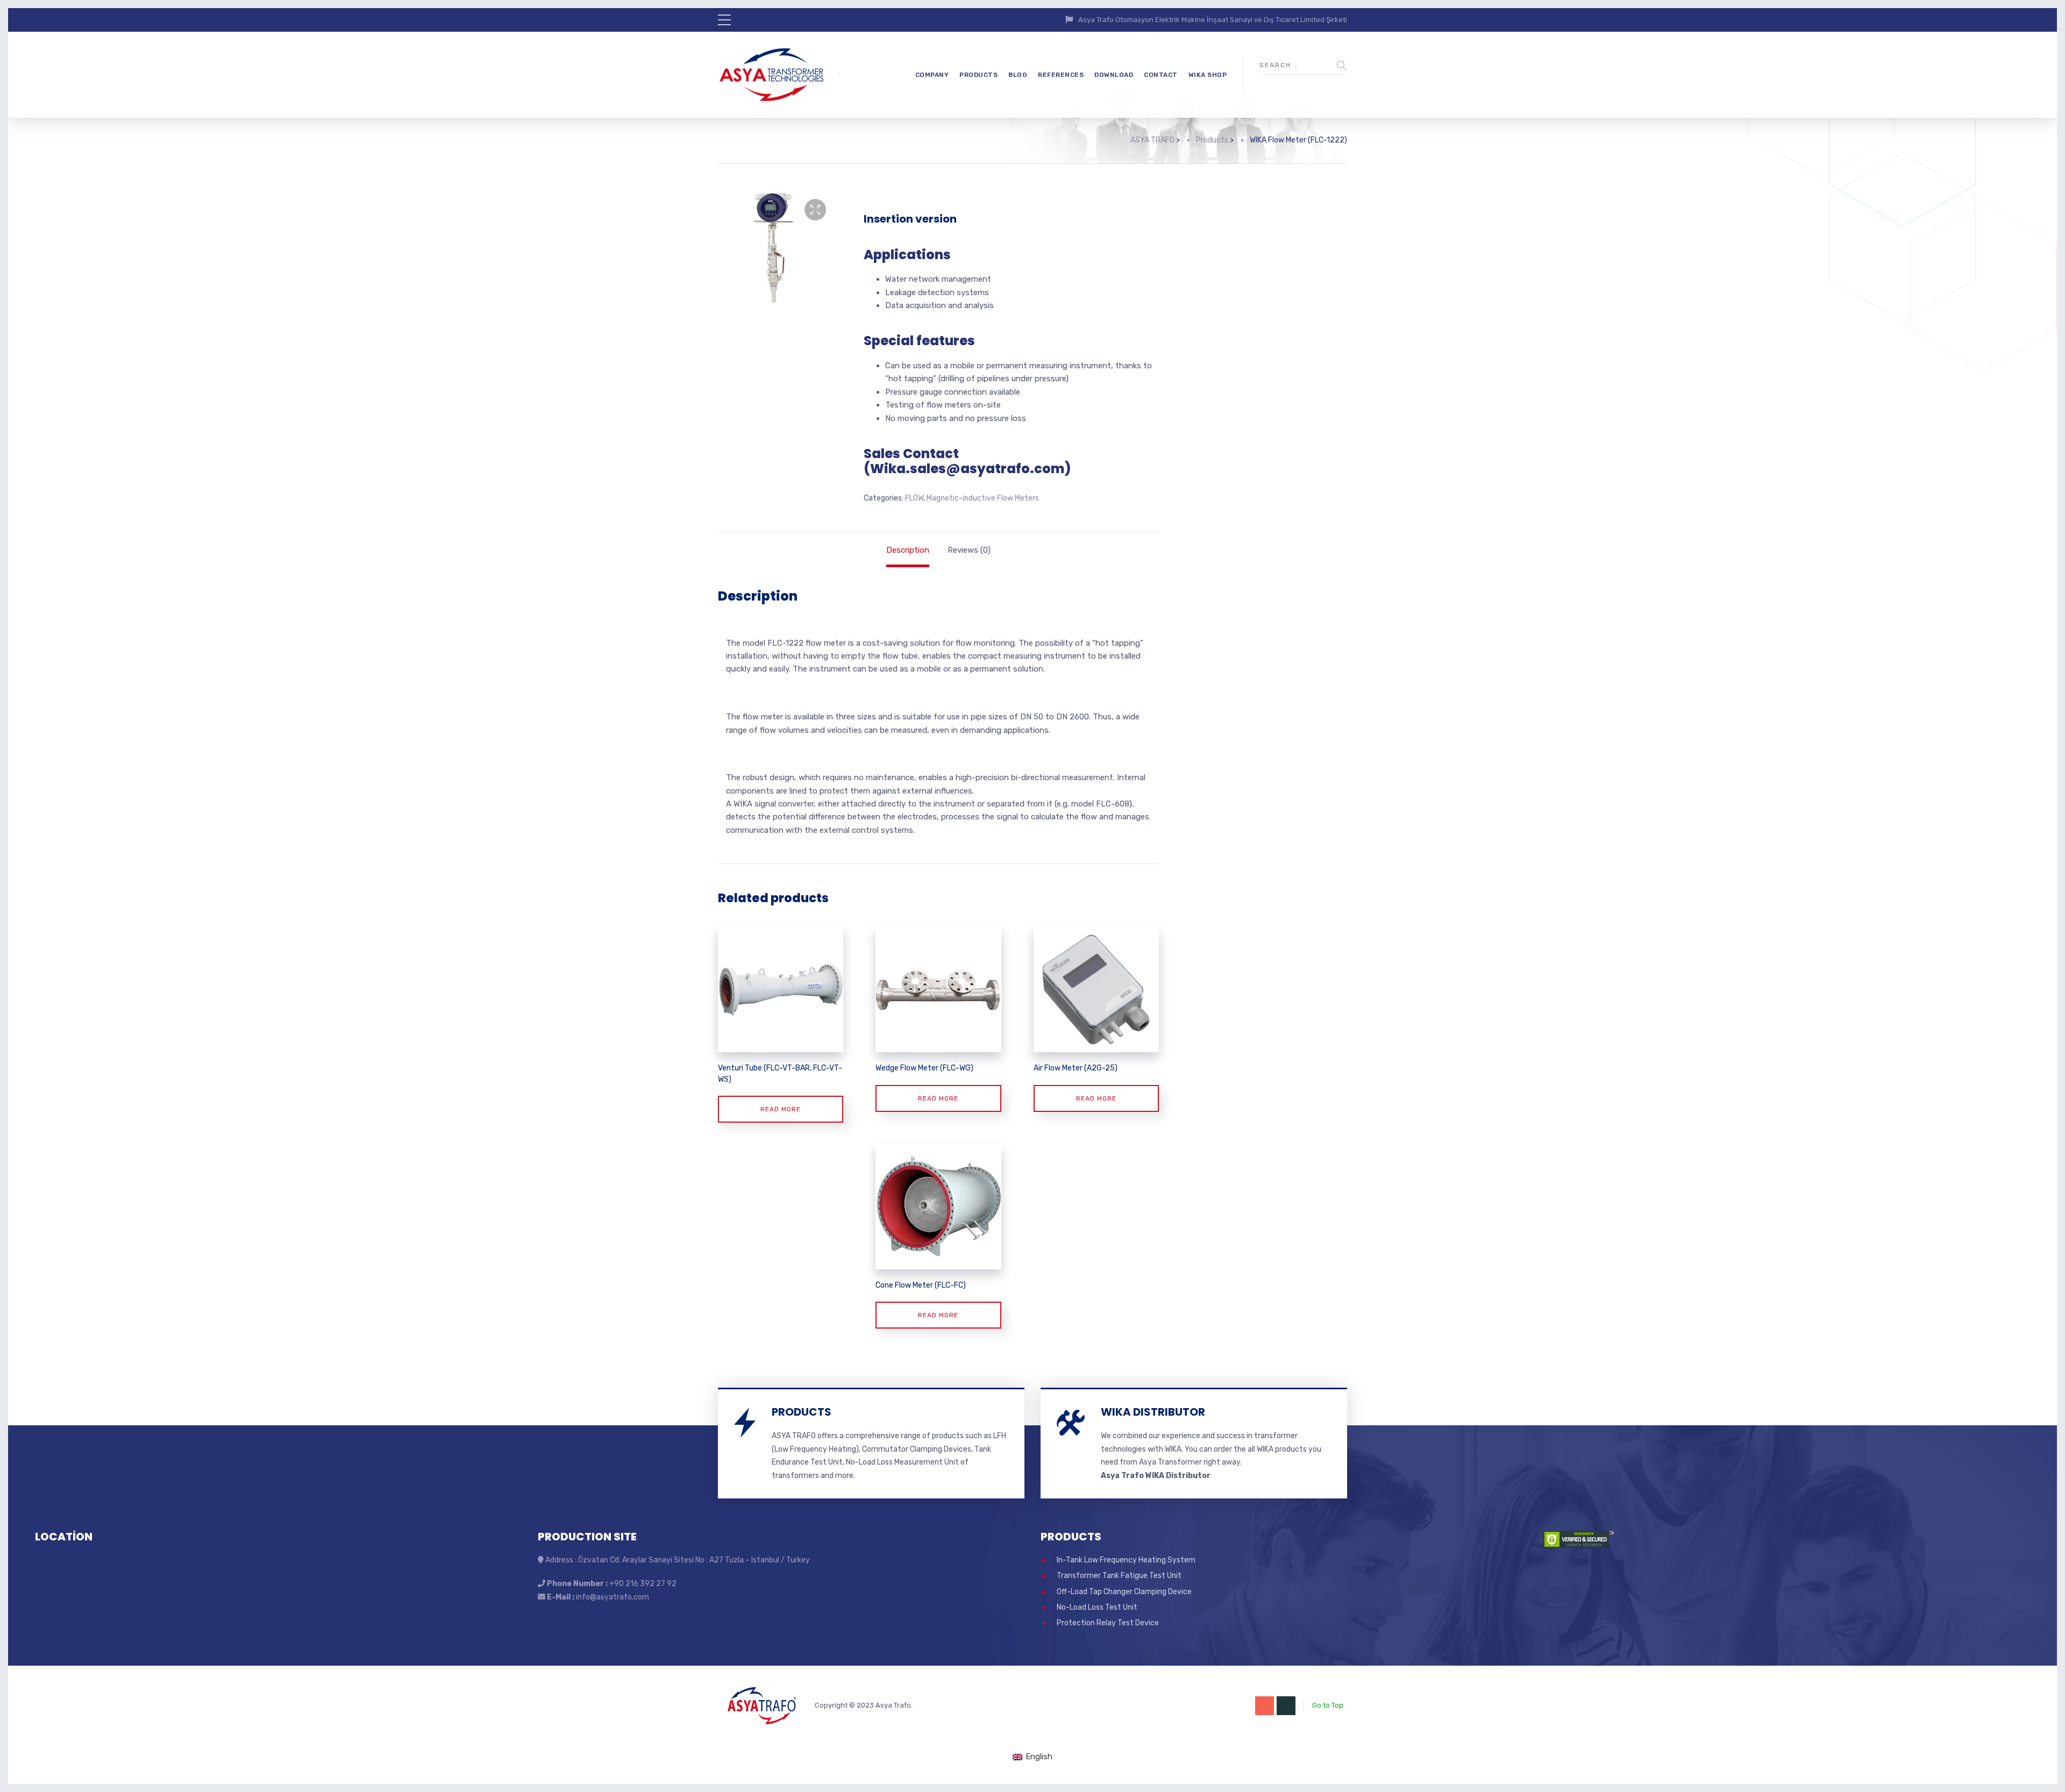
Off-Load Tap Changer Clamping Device (1124, 1592)
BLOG (1018, 75)
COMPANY (932, 75)
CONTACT (1161, 75)
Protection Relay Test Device (1108, 1623)
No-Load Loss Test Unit (1097, 1607)
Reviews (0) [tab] (969, 550)
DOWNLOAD (1114, 75)
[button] (815, 210)
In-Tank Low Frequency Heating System (1126, 1560)
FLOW (914, 498)
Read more (781, 1109)
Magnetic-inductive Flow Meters (983, 498)
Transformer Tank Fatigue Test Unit (1119, 1576)
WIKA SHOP (1208, 75)
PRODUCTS (978, 75)
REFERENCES (1061, 75)
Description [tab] (908, 550)
